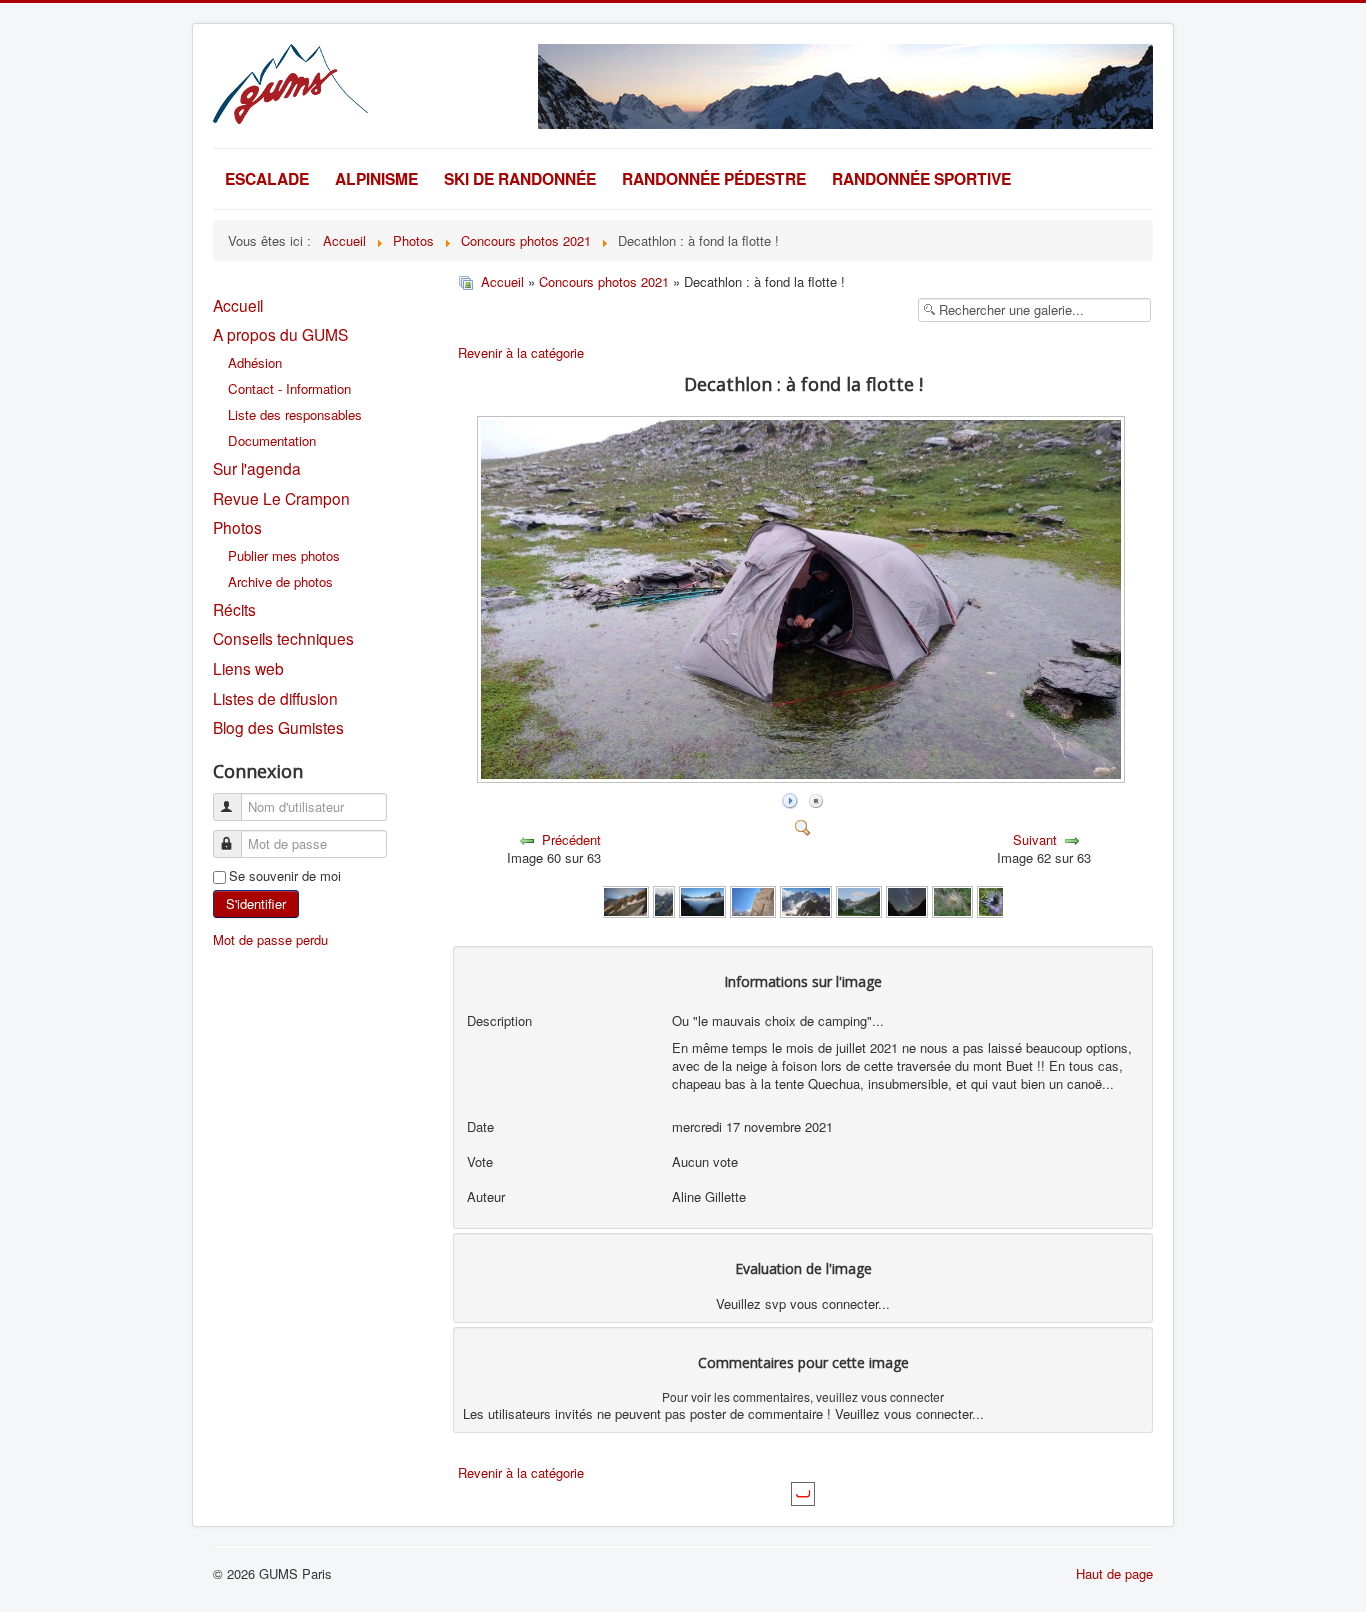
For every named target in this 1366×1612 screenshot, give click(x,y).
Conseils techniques (283, 638)
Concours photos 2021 (604, 281)
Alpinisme (376, 178)
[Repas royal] (997, 900)
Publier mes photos (284, 555)
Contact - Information (289, 388)
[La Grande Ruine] (806, 900)
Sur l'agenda (257, 468)
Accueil (238, 305)
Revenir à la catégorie (521, 352)
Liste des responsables (295, 414)
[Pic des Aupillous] (625, 900)
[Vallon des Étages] (859, 900)
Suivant (1035, 839)
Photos (237, 527)
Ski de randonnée (520, 178)
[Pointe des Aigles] (753, 900)
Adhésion (255, 362)
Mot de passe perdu (270, 939)
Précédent (571, 839)
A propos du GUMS (280, 334)
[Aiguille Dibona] (664, 900)
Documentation (272, 440)
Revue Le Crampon (281, 498)
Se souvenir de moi (285, 876)
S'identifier (256, 903)
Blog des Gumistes (278, 727)
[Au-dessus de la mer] (702, 900)
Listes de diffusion (275, 698)
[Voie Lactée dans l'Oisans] (906, 900)
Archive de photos (280, 581)
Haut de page (1114, 1573)
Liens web (248, 668)
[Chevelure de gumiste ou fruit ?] (952, 900)
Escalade (267, 178)
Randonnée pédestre (714, 178)
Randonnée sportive (921, 178)
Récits (234, 609)
